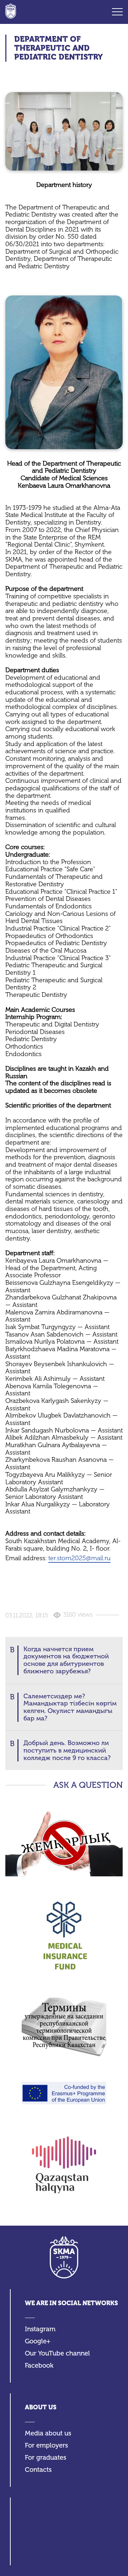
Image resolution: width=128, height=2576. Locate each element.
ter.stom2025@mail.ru (79, 1558)
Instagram (40, 2329)
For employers (46, 2446)
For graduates (46, 2458)
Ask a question (88, 1785)
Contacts (38, 2470)
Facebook (39, 2366)
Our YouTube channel (57, 2354)
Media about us (48, 2433)
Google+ (38, 2341)
